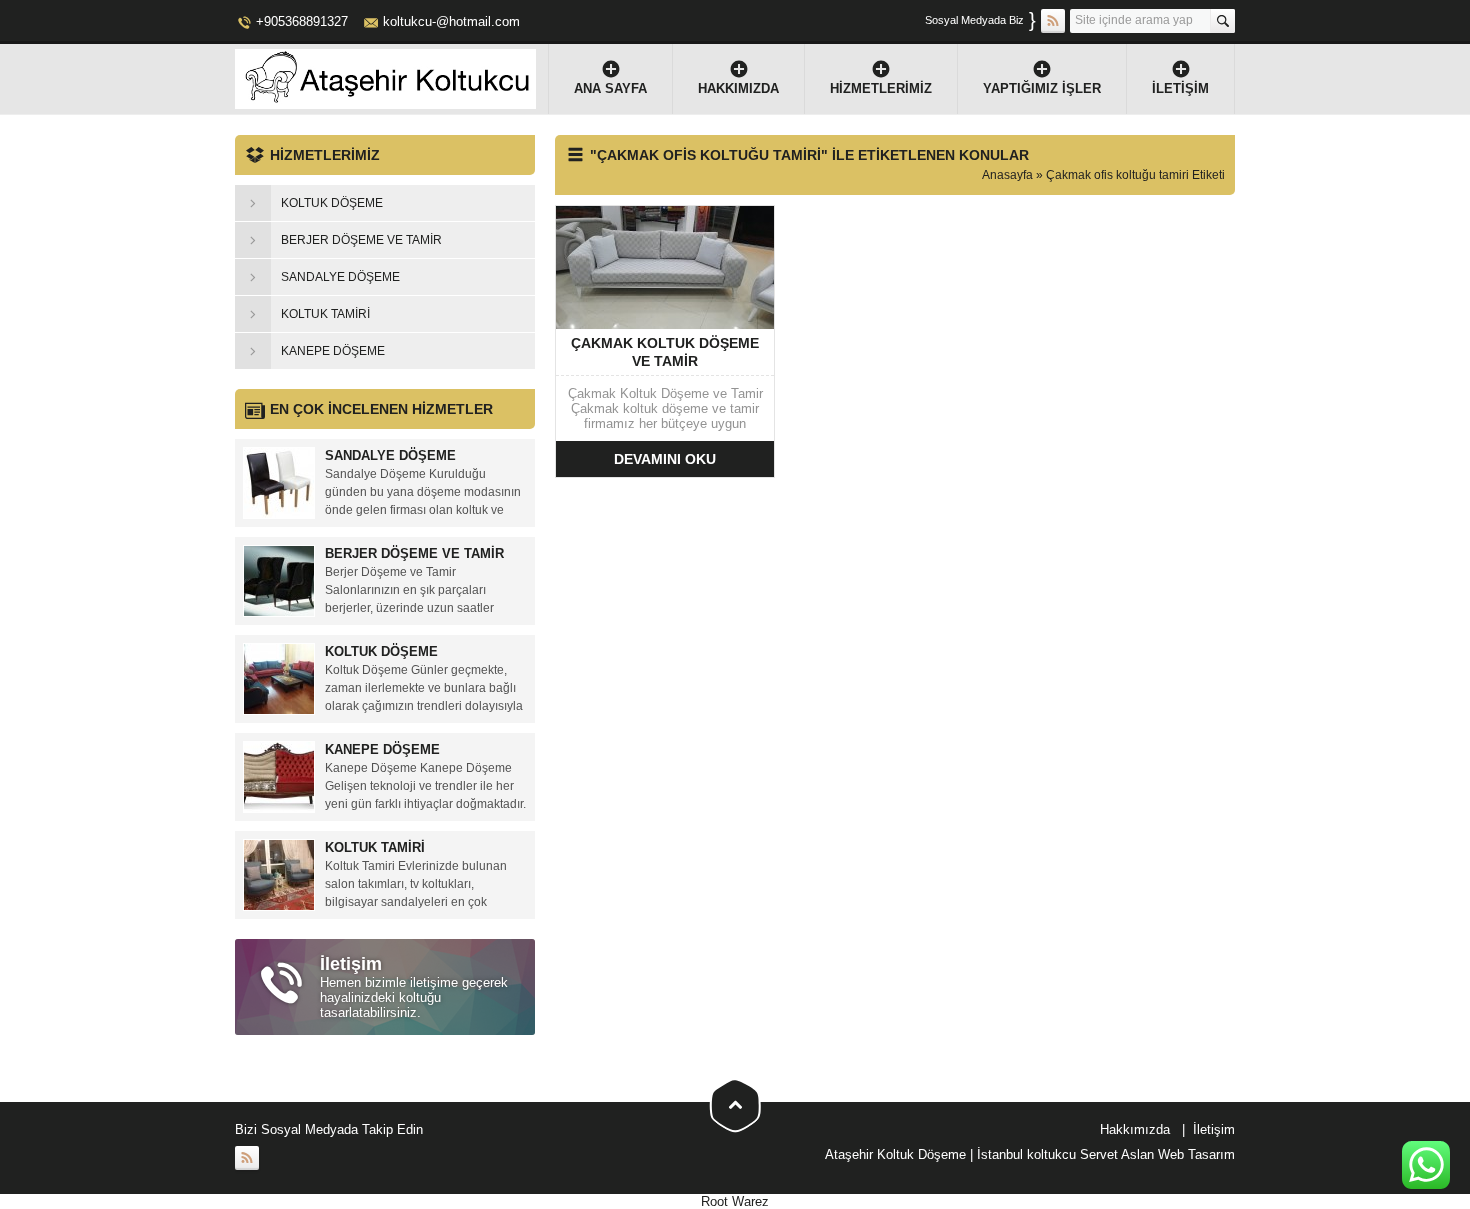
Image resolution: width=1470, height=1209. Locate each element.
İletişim (1180, 88)
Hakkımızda (738, 88)
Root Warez (735, 1201)
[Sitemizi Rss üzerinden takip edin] (1053, 21)
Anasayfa (1007, 175)
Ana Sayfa (610, 88)
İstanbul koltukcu (1026, 1154)
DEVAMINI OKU (665, 459)
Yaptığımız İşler (1042, 88)
